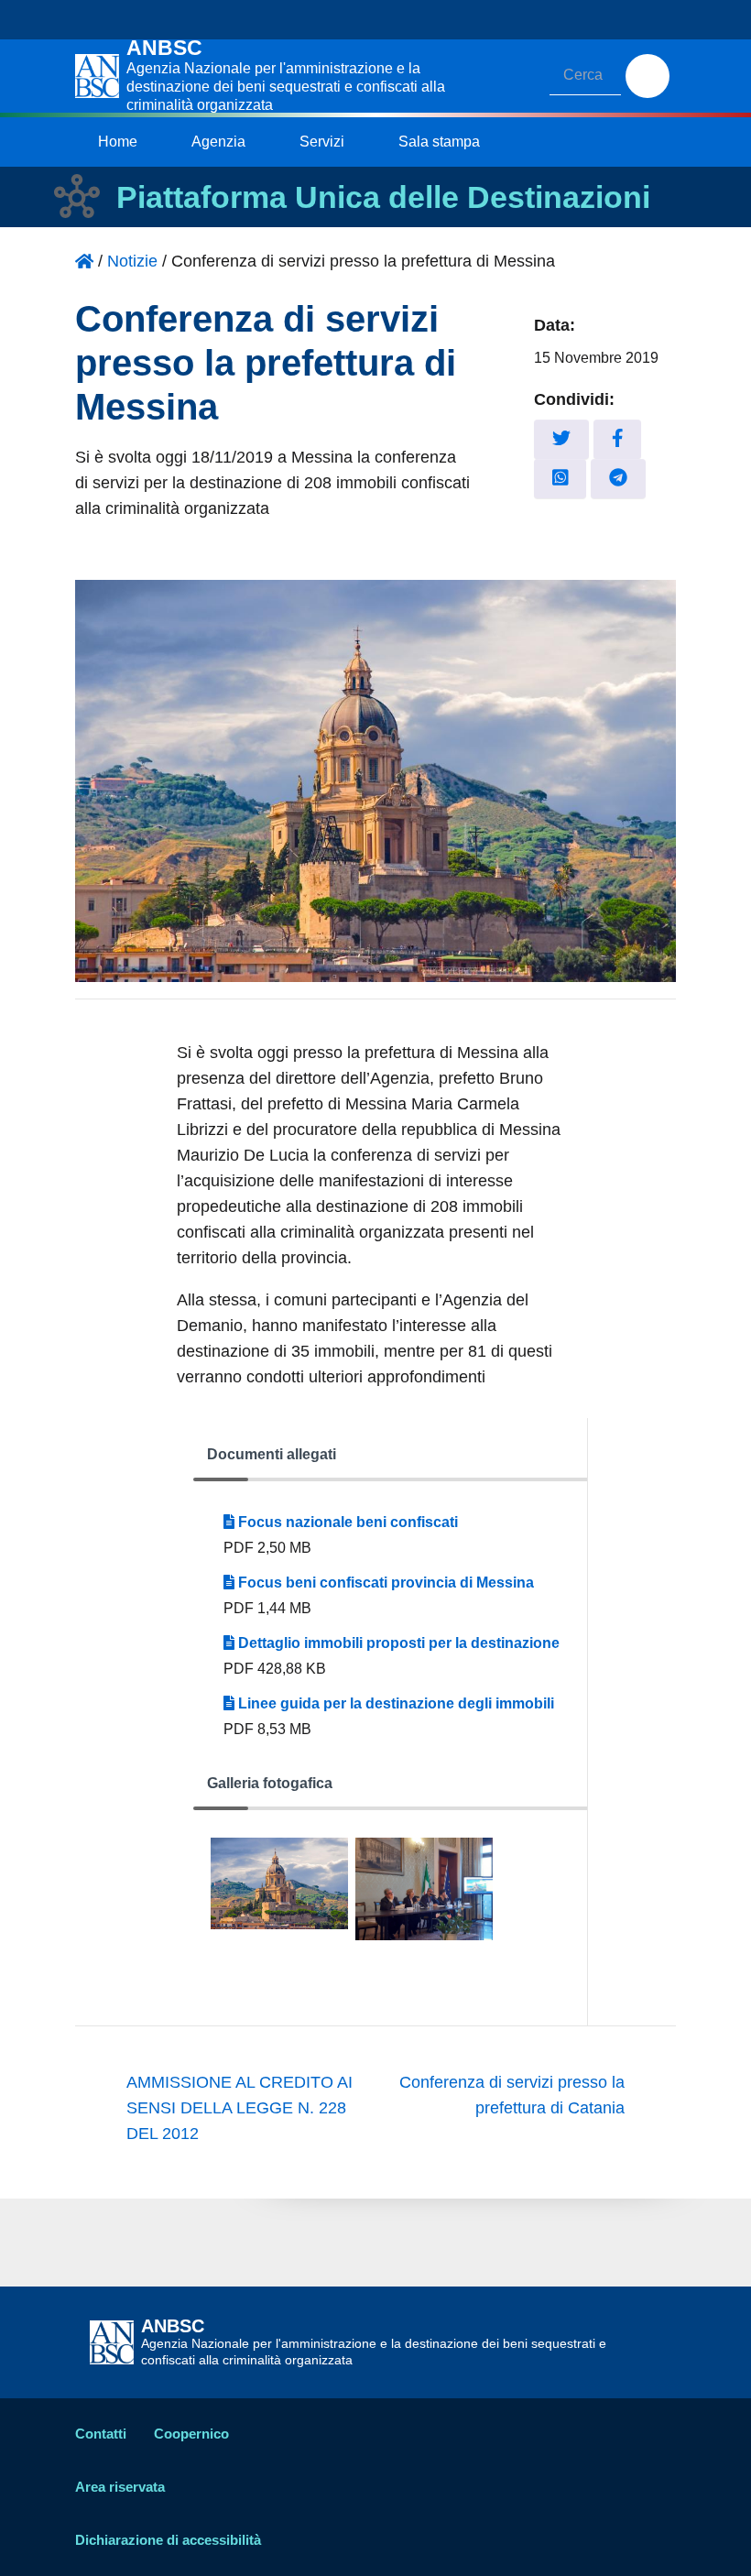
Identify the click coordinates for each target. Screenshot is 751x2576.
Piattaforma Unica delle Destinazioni (383, 197)
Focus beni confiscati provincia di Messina (384, 1583)
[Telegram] (618, 479)
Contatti (101, 2434)
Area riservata (120, 2487)
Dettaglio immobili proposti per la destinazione (397, 1643)
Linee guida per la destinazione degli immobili (394, 1703)
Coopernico (191, 2434)
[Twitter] (561, 439)
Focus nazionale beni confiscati (346, 1522)
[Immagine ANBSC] (279, 1889)
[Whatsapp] (561, 479)
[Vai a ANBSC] (84, 261)
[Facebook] (618, 439)
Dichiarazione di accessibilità (168, 2540)
